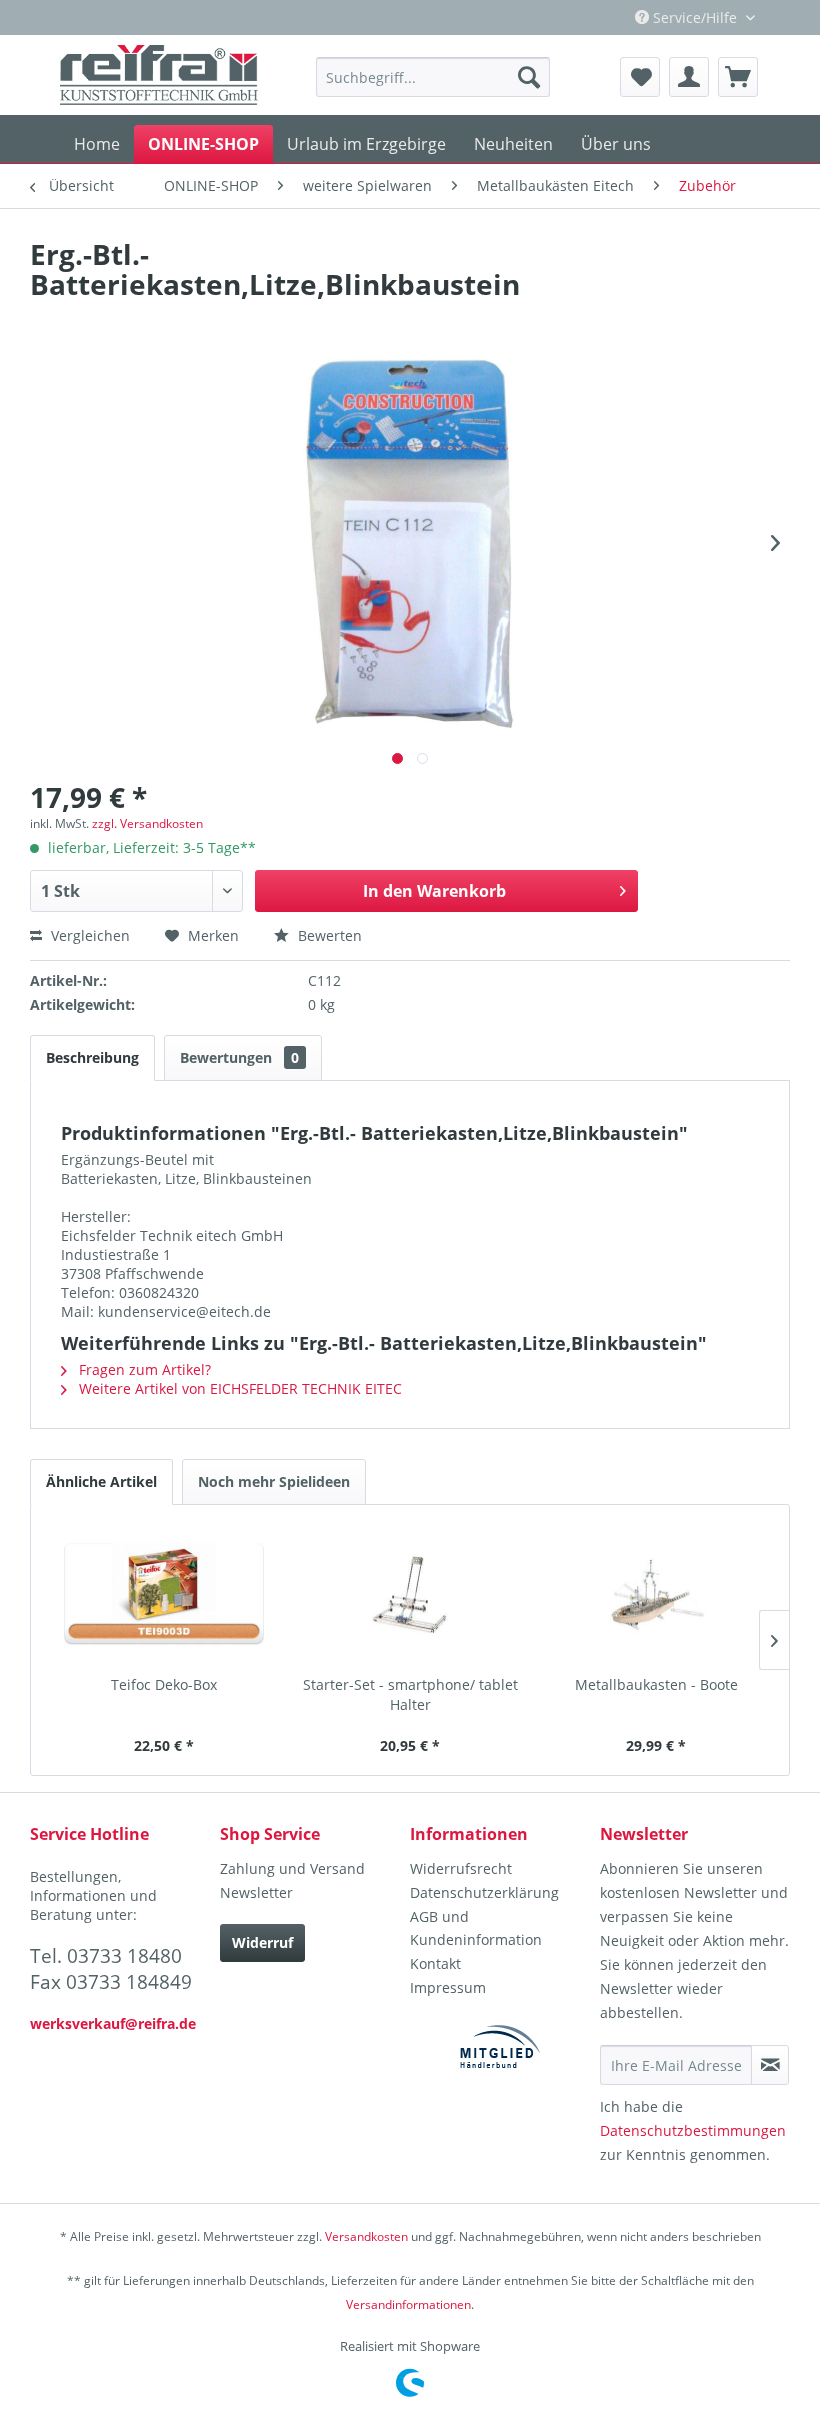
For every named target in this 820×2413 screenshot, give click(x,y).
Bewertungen (239, 1057)
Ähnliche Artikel (101, 1481)
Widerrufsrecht (461, 1868)
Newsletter (256, 1892)
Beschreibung (92, 1057)
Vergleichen (88, 935)
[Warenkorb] (738, 77)
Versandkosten (366, 2236)
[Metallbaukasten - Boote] (656, 1595)
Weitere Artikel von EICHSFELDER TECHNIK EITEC (238, 1388)
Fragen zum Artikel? (143, 1369)
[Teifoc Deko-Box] (164, 1595)
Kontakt (435, 1963)
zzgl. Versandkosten (147, 823)
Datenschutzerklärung (484, 1892)
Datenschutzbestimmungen (693, 2130)
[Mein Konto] (689, 77)
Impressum (448, 1987)
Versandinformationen (408, 2304)
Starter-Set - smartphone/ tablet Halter (410, 1694)
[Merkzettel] (640, 77)
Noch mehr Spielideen (274, 1481)
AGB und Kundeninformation (476, 1928)
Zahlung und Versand (292, 1868)
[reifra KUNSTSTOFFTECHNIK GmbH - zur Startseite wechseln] (159, 75)
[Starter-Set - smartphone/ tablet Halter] (410, 1595)
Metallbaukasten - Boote (656, 1684)
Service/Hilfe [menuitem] (695, 17)
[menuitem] (433, 77)
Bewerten (328, 935)
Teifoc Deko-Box (164, 1684)
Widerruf (262, 1942)
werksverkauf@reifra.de (113, 2023)
